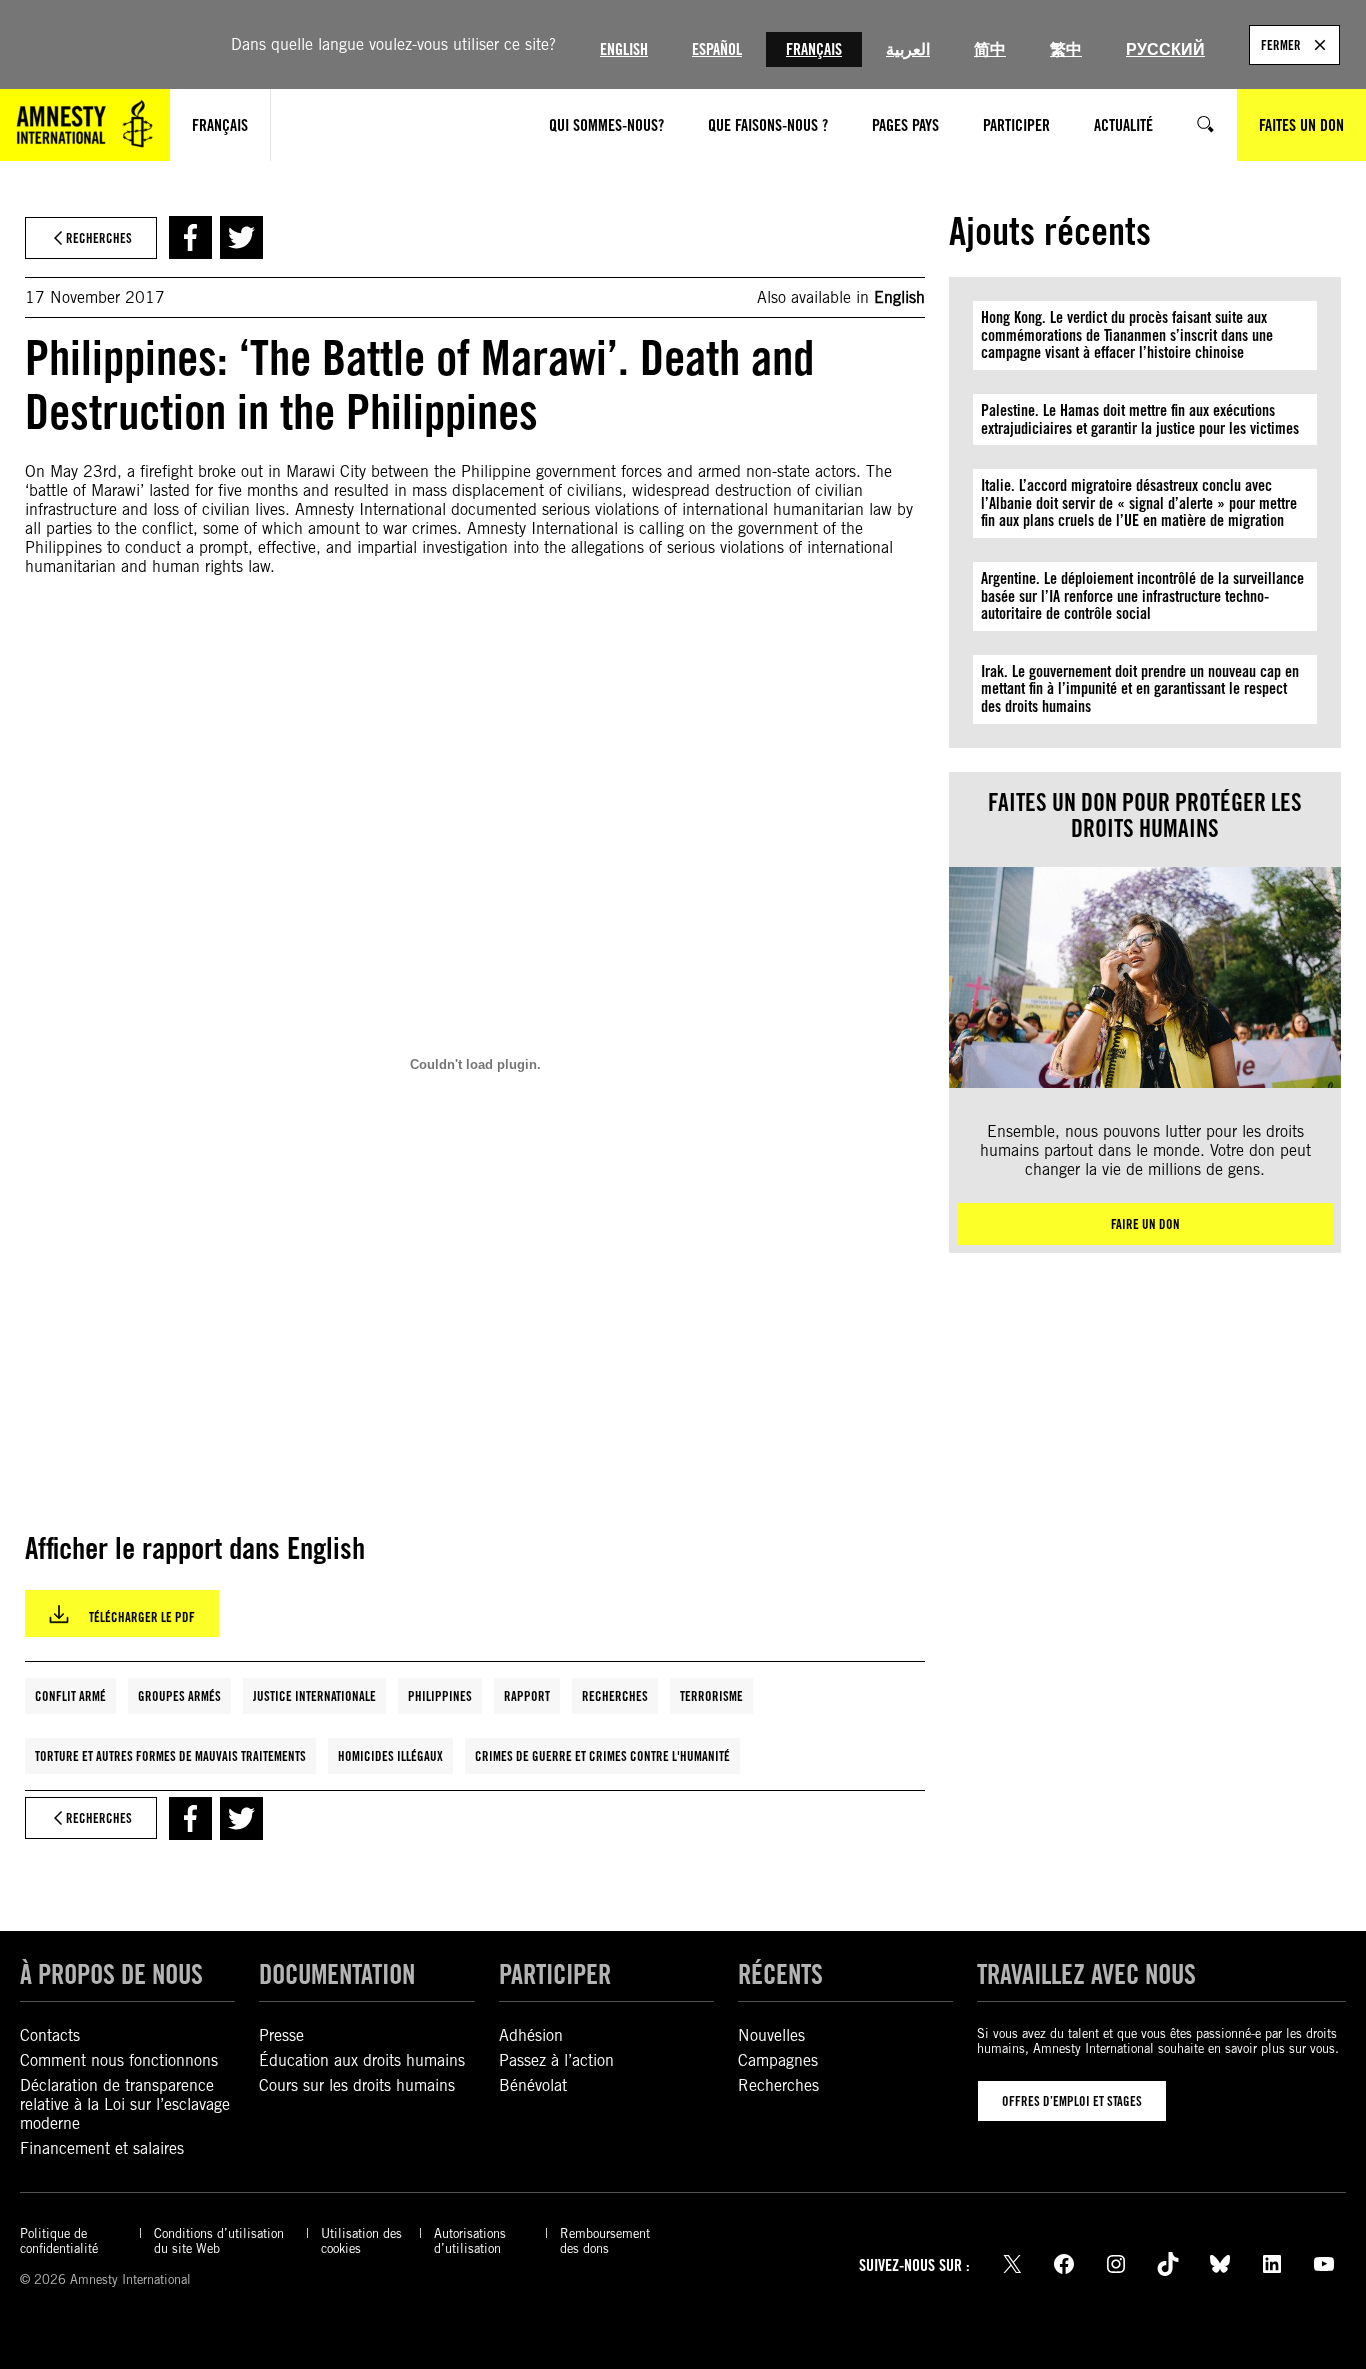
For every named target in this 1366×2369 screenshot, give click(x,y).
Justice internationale (314, 1696)
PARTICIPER (555, 1974)
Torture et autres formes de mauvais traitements (170, 1756)
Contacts (50, 2035)
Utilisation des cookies (361, 2241)
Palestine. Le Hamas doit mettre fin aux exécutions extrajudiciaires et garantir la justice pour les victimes (1140, 419)
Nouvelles (771, 2035)
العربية (908, 49)
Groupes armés (179, 1696)
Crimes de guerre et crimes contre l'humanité (602, 1756)
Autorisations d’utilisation (470, 2241)
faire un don (1145, 1224)
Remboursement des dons (605, 2241)
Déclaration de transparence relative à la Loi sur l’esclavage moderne (125, 2104)
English (624, 49)
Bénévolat (533, 2085)
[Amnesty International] (85, 125)
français (220, 125)
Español (717, 49)
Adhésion (531, 2035)
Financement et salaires (102, 2148)
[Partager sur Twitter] (241, 237)
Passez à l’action (556, 2060)
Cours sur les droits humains (357, 2085)
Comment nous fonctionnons (119, 2060)
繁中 (1066, 49)
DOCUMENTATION (337, 1974)
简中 (990, 49)
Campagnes (778, 2060)
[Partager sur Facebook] (190, 237)
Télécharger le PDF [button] (142, 1617)
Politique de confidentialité (59, 2241)
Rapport (527, 1696)
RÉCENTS (780, 1974)
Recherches (615, 1696)
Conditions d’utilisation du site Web (219, 2241)
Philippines (440, 1696)
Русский (1165, 49)
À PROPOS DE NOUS (111, 1974)
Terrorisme (711, 1696)
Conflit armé (70, 1696)
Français (814, 49)
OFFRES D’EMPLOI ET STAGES (1072, 2101)
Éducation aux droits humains (362, 2060)
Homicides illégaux (390, 1756)
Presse (281, 2035)
